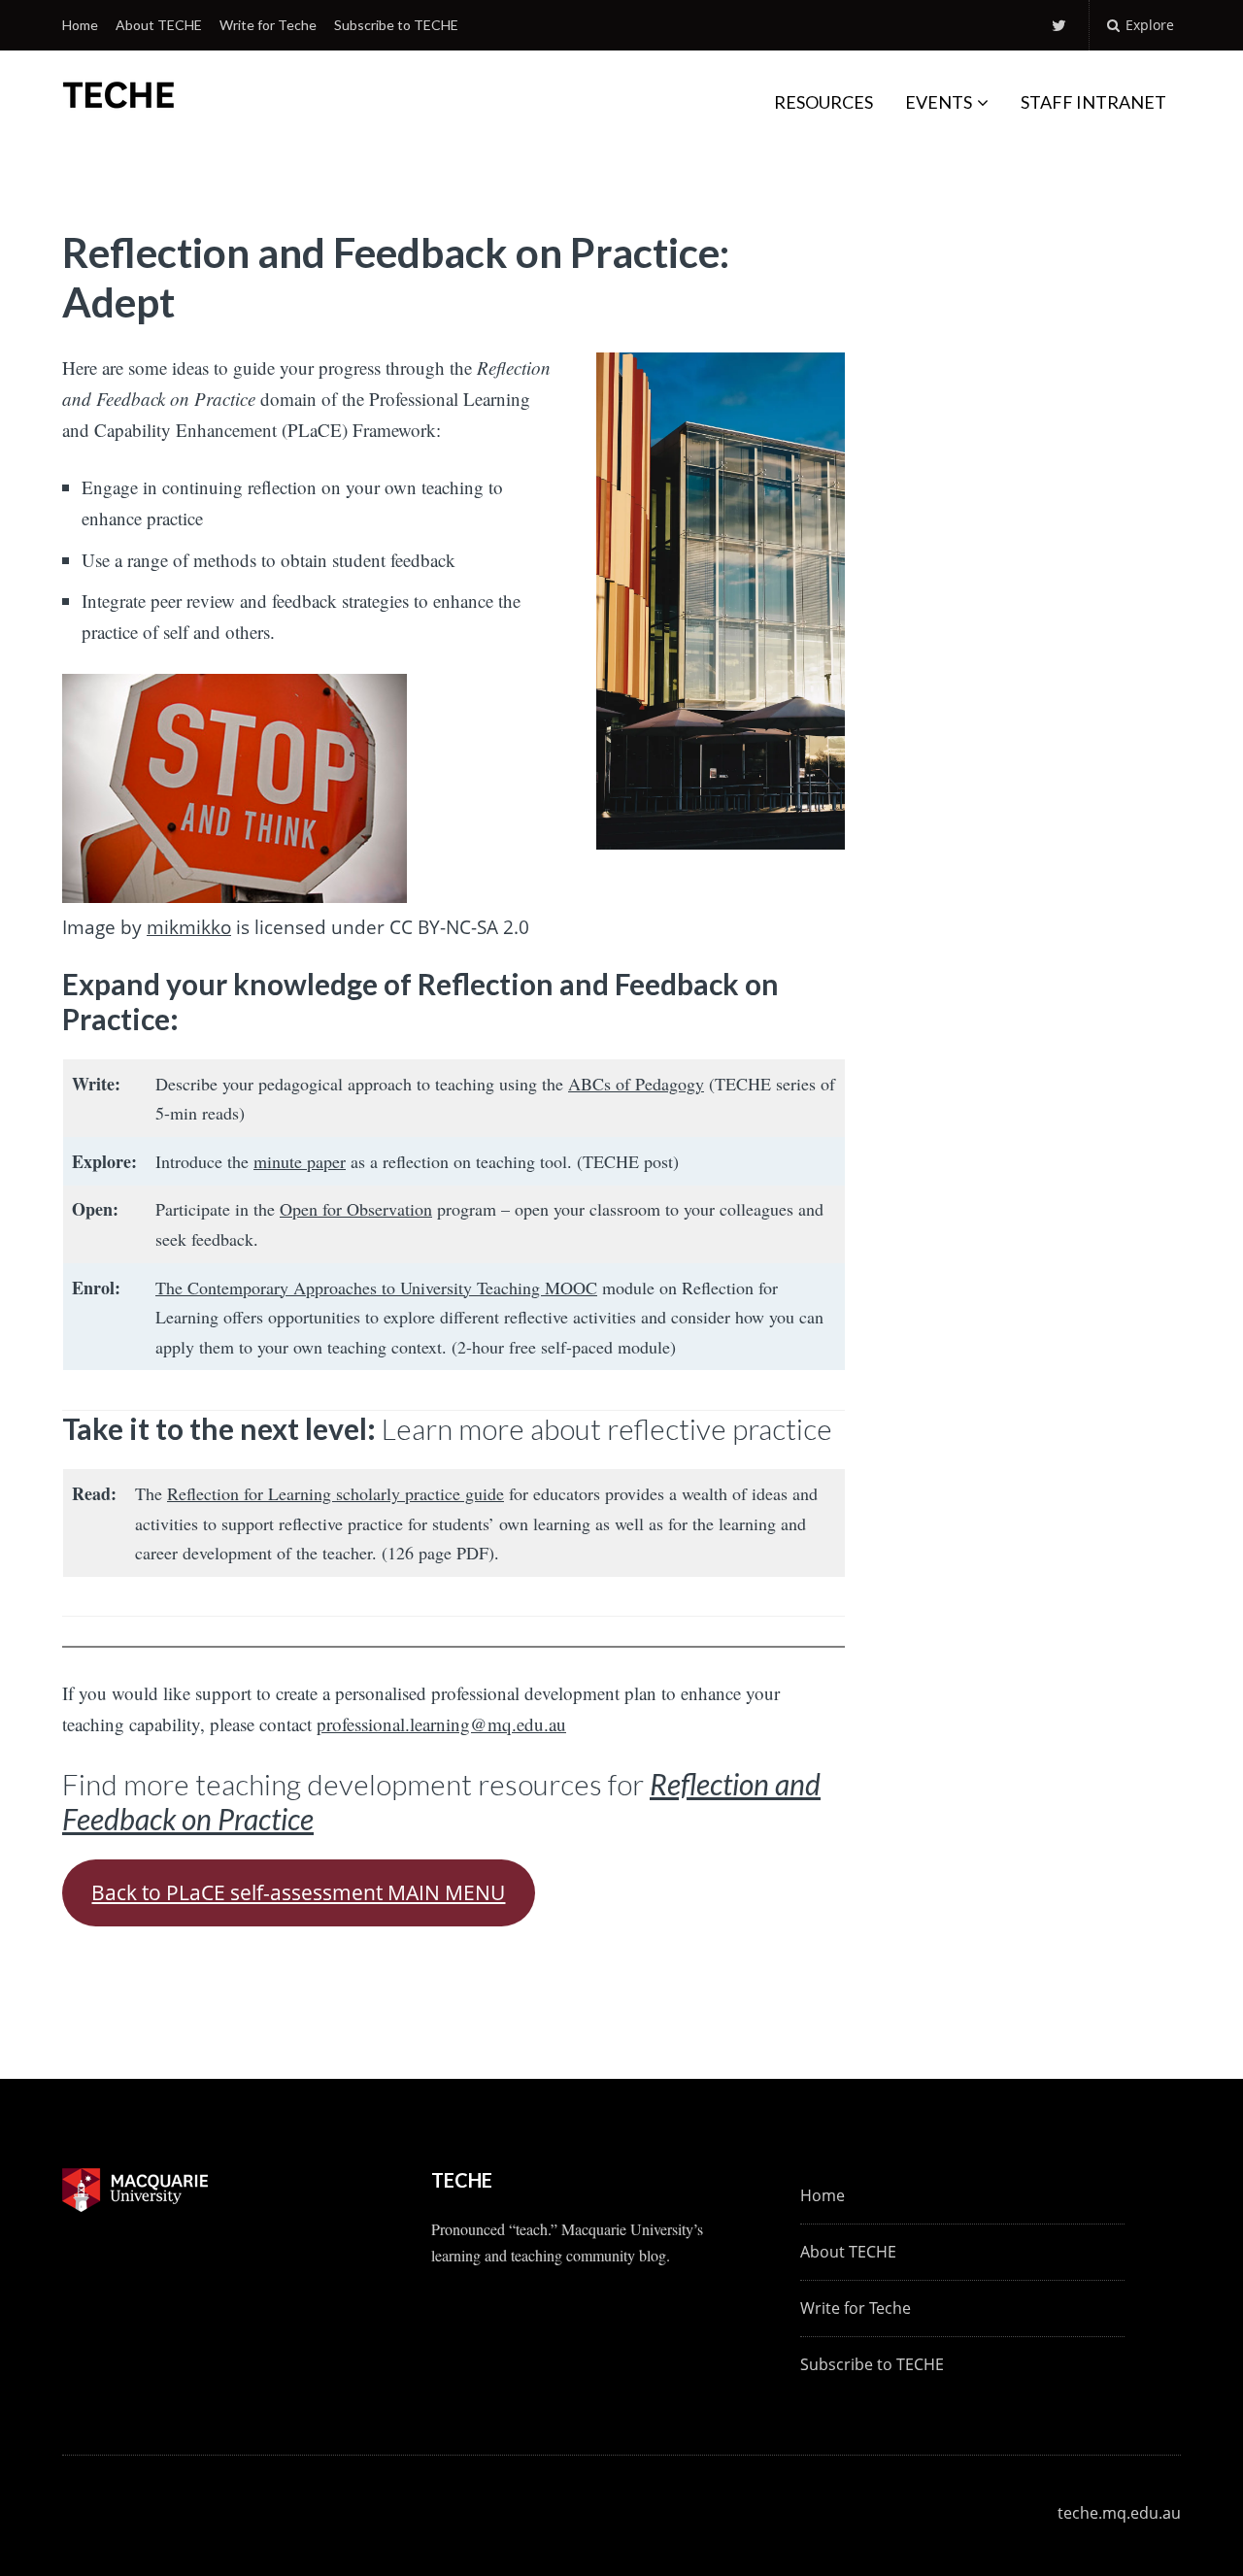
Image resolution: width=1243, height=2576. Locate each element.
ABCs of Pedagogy (636, 1084)
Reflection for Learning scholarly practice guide (336, 1493)
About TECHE (159, 25)
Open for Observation (356, 1209)
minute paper (300, 1161)
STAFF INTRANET (1093, 102)
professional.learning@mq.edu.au (441, 1724)
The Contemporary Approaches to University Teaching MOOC (376, 1288)
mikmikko (189, 927)
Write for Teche (268, 25)
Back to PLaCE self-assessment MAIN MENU (298, 1892)
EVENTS (939, 102)
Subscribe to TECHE (396, 25)
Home (80, 25)
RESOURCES (823, 102)
